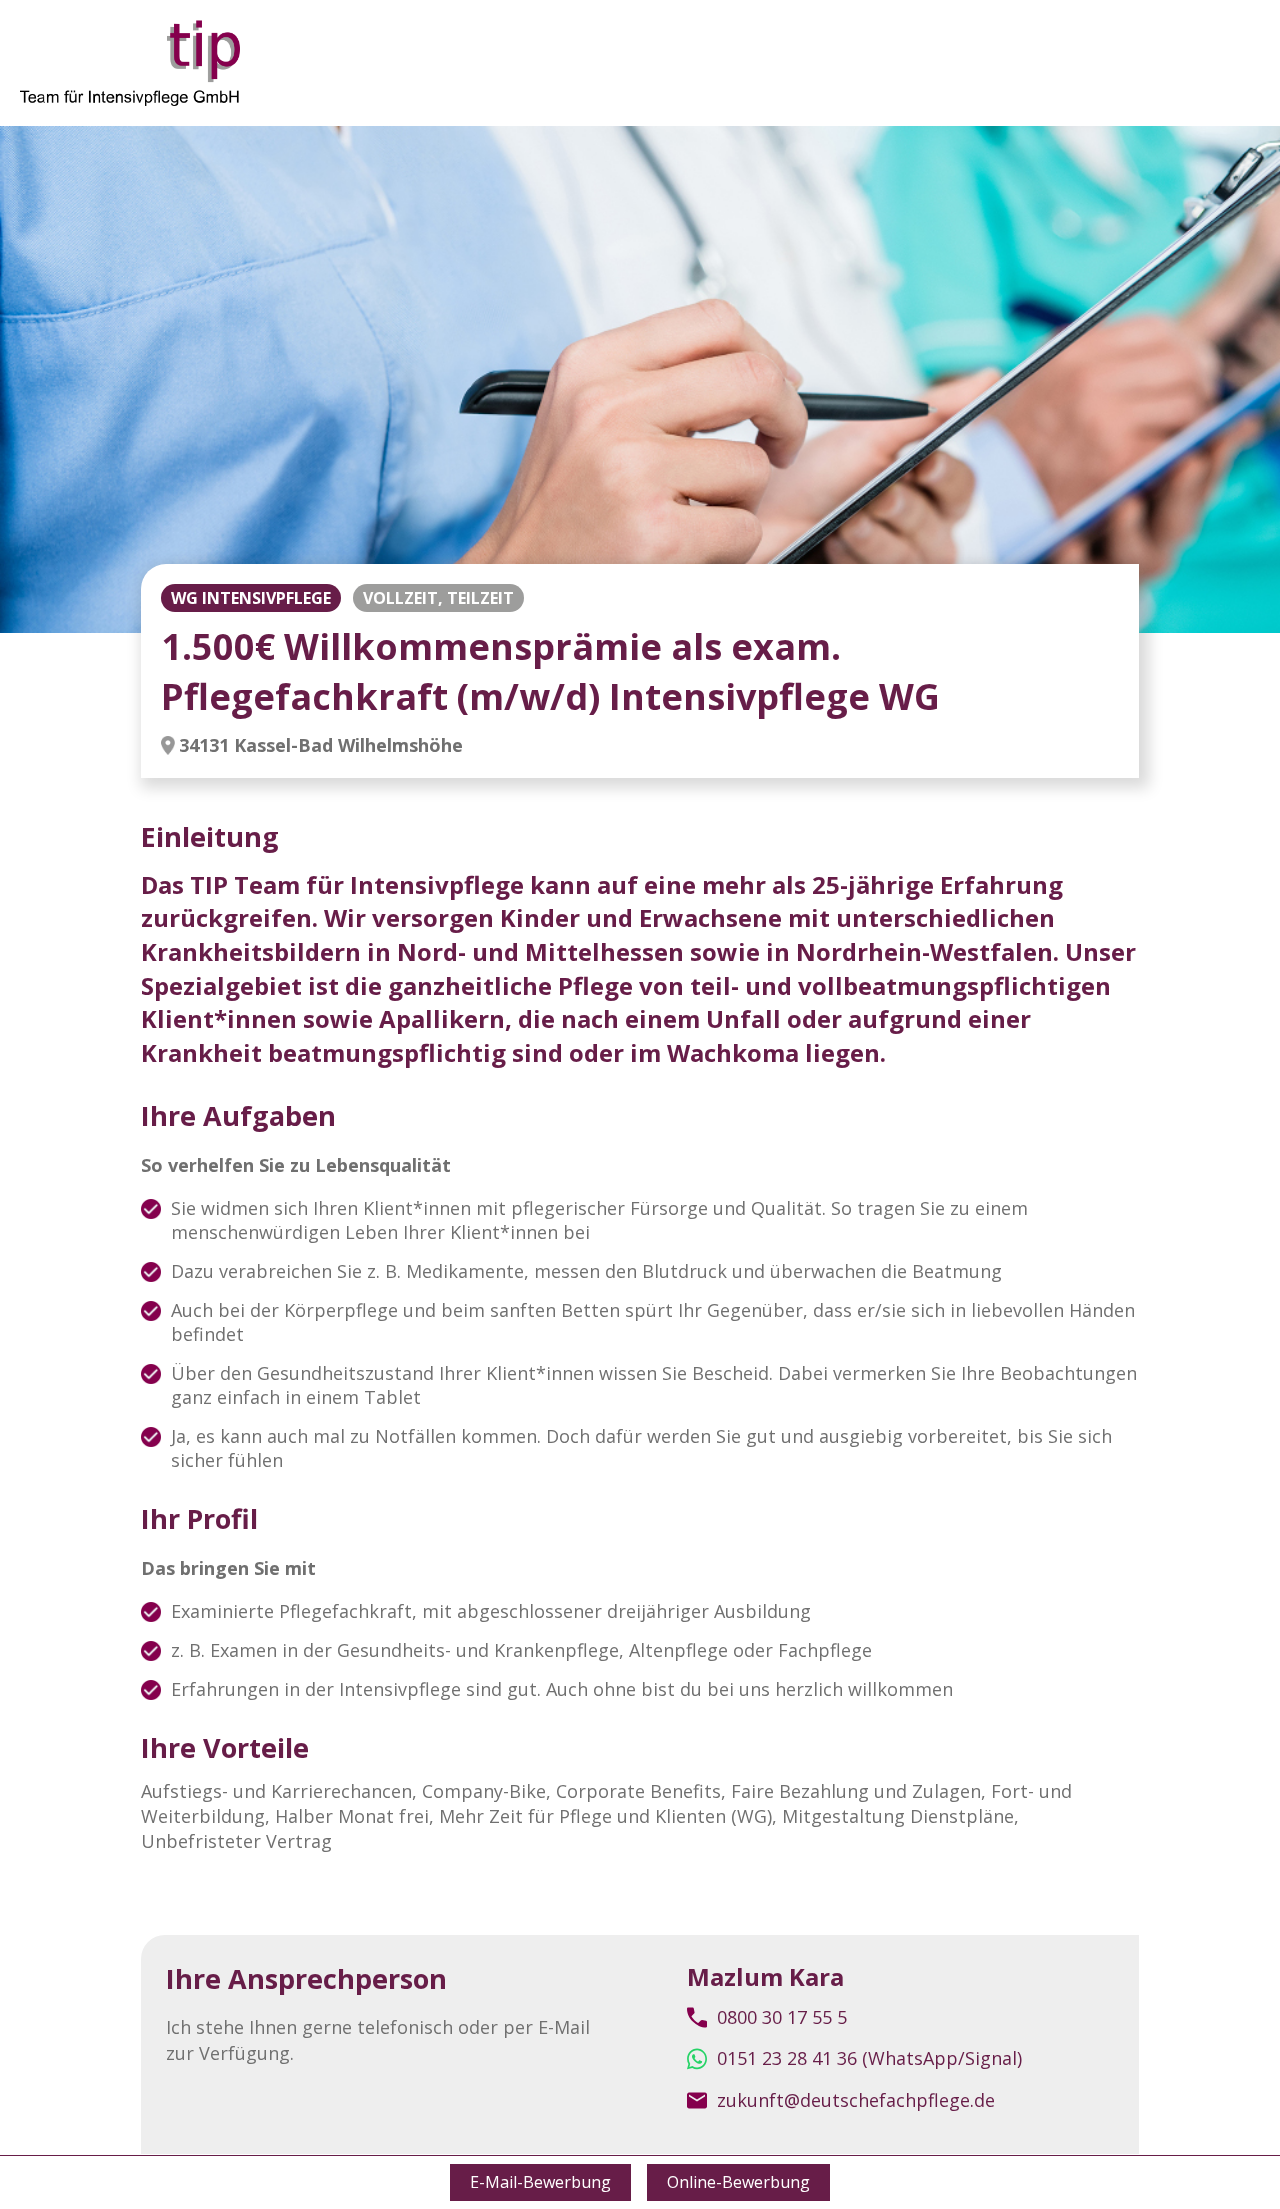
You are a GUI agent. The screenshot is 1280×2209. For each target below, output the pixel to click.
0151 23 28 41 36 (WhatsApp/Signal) (869, 2058)
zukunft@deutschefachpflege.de (856, 2100)
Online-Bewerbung (738, 2182)
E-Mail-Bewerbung (540, 2182)
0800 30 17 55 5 (782, 2017)
